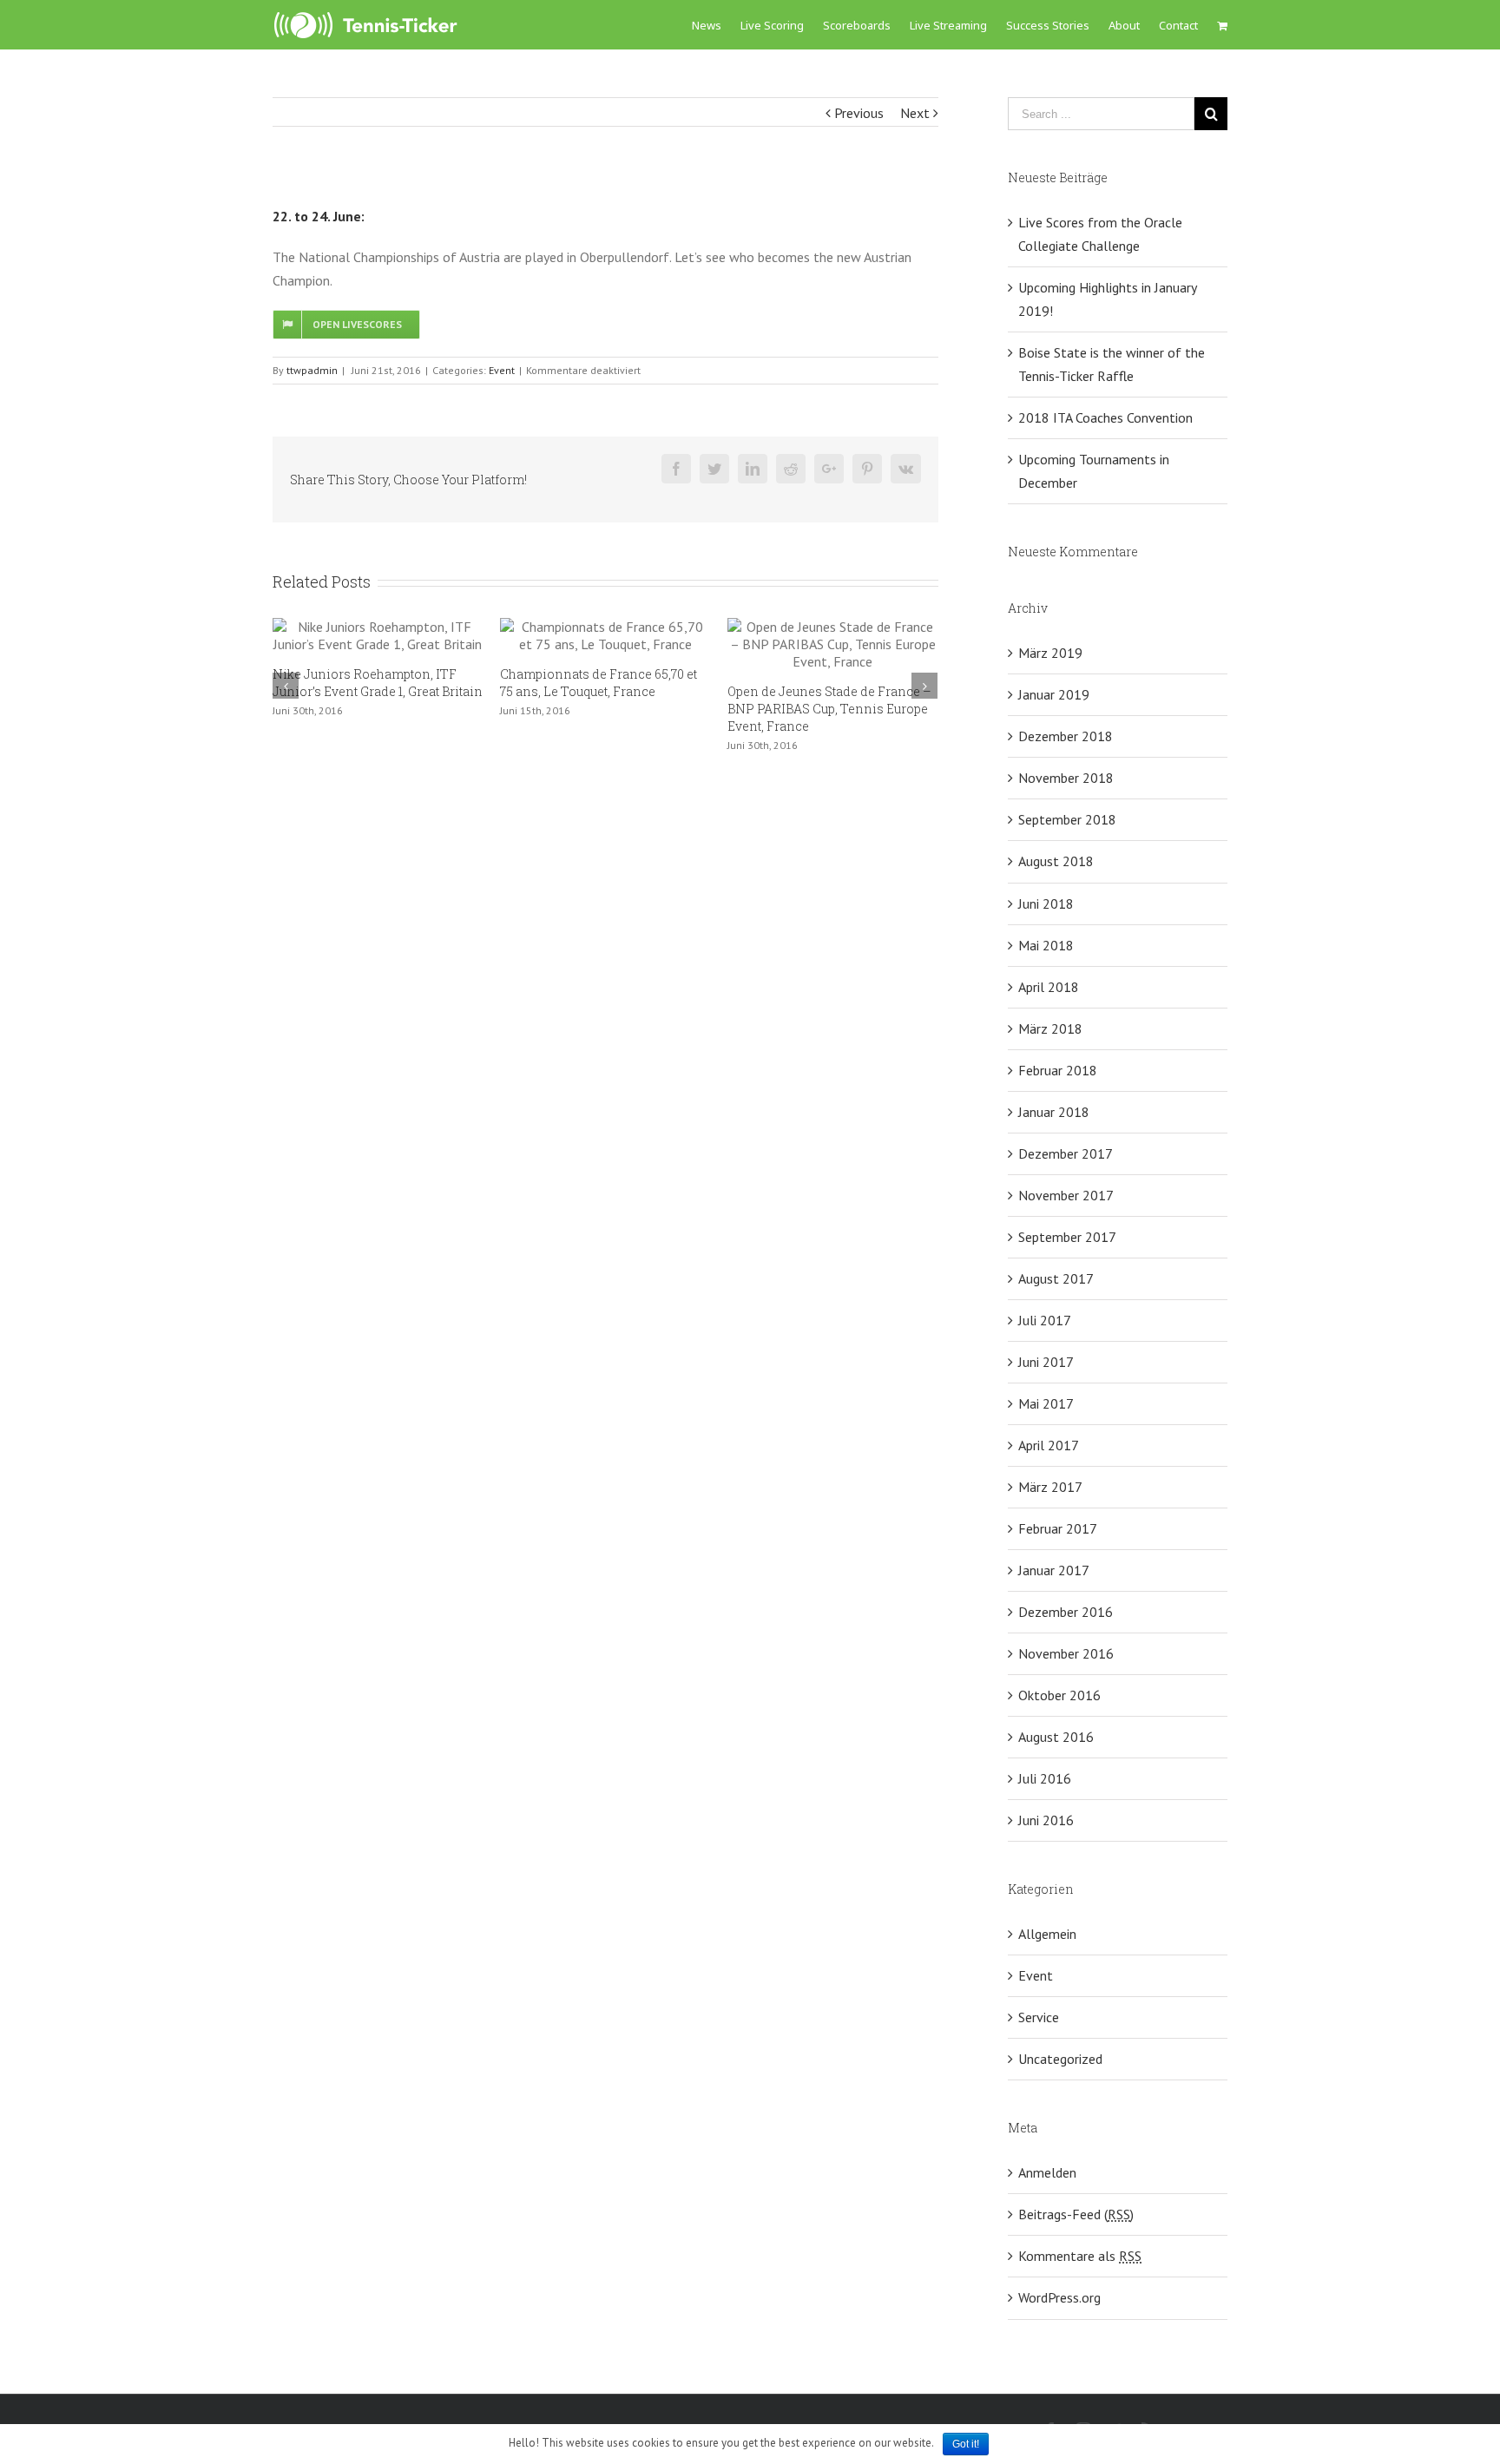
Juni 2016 (1046, 1820)
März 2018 (1050, 1028)
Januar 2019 (1054, 694)
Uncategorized (1060, 2059)
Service (1039, 2017)
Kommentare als (1080, 2256)
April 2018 (1049, 987)
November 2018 (1066, 778)
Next (915, 113)
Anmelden (1047, 2172)
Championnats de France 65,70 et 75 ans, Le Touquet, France (520, 683)
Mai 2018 (1046, 945)
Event (502, 370)
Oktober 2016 (1059, 1695)
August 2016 (1056, 1737)
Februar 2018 (1058, 1070)
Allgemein (1047, 1934)
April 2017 (1049, 1445)
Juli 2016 (1045, 1778)
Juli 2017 (1045, 1320)
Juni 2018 (1046, 903)
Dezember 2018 (1066, 736)
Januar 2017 (1054, 1570)
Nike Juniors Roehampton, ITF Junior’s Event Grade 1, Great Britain (299, 683)
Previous (859, 113)
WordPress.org (1059, 2297)
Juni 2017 (1046, 1362)
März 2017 (1050, 1487)
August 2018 (1056, 861)
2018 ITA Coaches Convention (1105, 417)
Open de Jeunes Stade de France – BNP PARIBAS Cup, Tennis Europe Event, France (750, 709)
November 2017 (1066, 1195)
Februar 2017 (1058, 1528)
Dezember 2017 (1066, 1153)
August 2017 (1056, 1278)
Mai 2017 (1046, 1403)
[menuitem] (716, 25)
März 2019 (1050, 653)
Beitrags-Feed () (1076, 2214)
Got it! (966, 2444)
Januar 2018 (1054, 1112)
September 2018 (1067, 819)
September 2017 (1067, 1237)
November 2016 (1066, 1653)
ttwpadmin (312, 370)
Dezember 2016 (1066, 1612)
